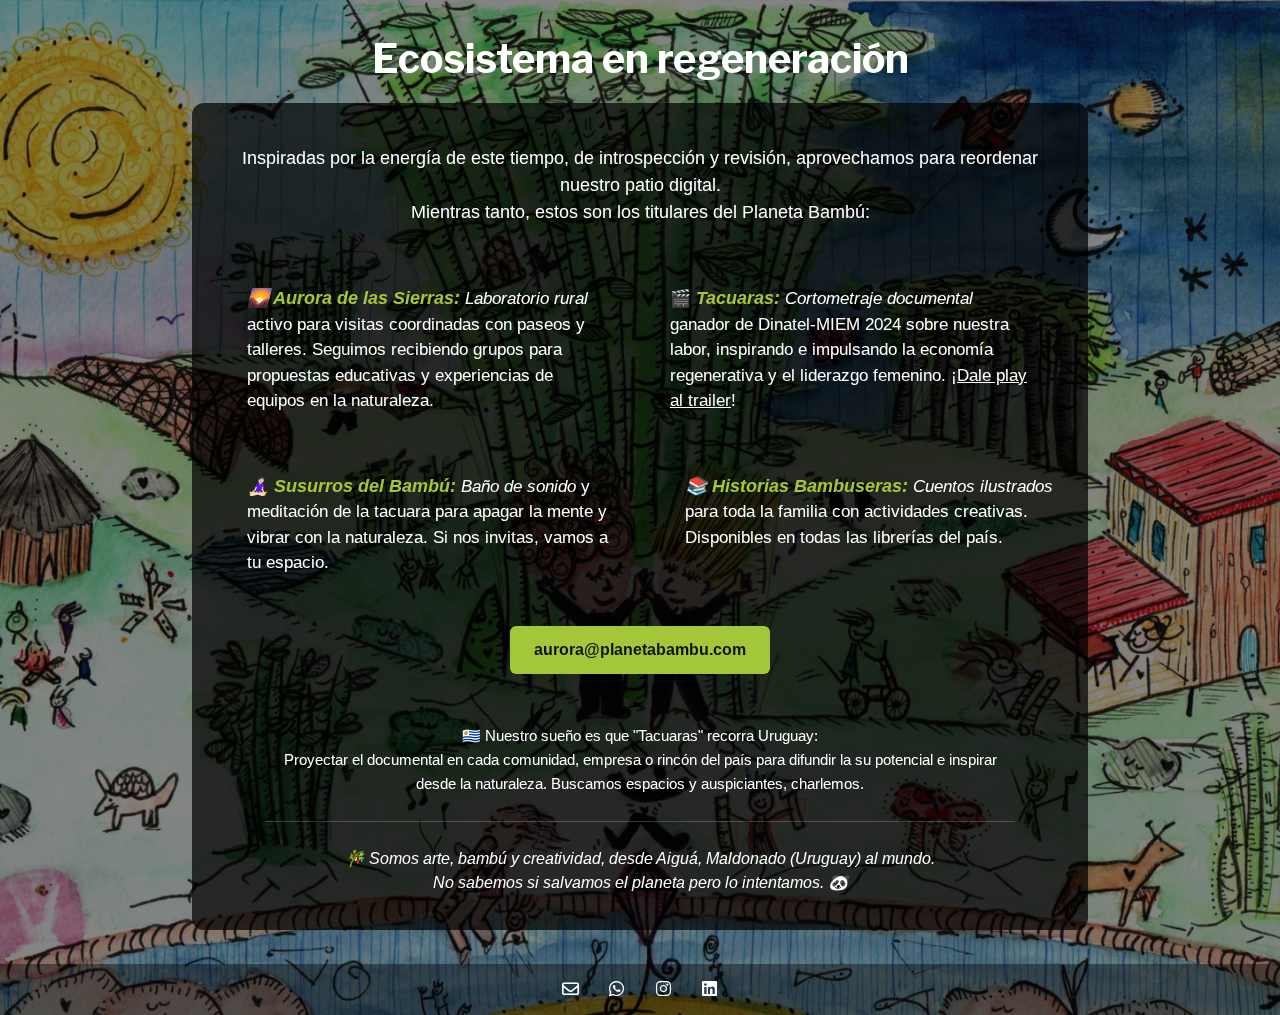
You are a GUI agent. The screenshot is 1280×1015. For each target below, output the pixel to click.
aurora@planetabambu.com (640, 649)
